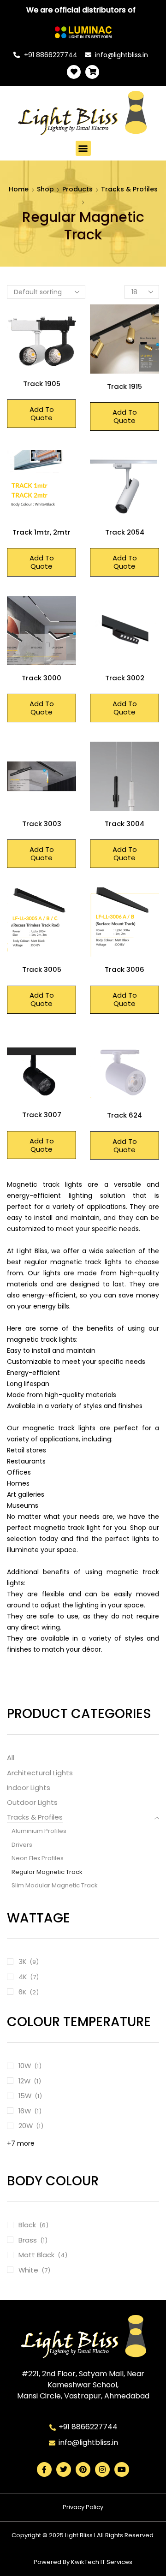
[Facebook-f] (44, 2469)
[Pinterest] (83, 2469)
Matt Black (36, 2255)
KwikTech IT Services (102, 2562)
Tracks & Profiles (129, 189)
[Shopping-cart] (92, 72)
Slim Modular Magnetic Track (55, 1885)
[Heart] (74, 72)
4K (23, 1977)
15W (25, 2096)
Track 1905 (42, 384)
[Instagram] (102, 2469)
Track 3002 (125, 678)
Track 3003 (42, 824)
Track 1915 (125, 386)
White (28, 2270)
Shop (45, 189)
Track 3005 (42, 969)
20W (26, 2126)
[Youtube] (122, 2469)
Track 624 (125, 1115)
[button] (83, 148)
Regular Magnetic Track (47, 1872)
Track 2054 (125, 532)
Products (77, 189)
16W (25, 2111)
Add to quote (42, 413)
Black (27, 2225)
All (11, 1758)
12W (24, 2081)
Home (19, 189)
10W (25, 2066)
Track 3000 (41, 678)
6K (22, 1992)
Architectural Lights (40, 1773)
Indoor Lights (29, 1788)
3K (22, 1961)
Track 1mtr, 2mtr (41, 532)
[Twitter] (64, 2469)
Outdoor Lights (32, 1802)
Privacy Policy (83, 2507)
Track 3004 (125, 824)
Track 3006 (125, 969)
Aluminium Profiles (39, 1831)
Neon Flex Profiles (38, 1858)
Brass (28, 2240)
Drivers (22, 1845)
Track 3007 (42, 1115)
